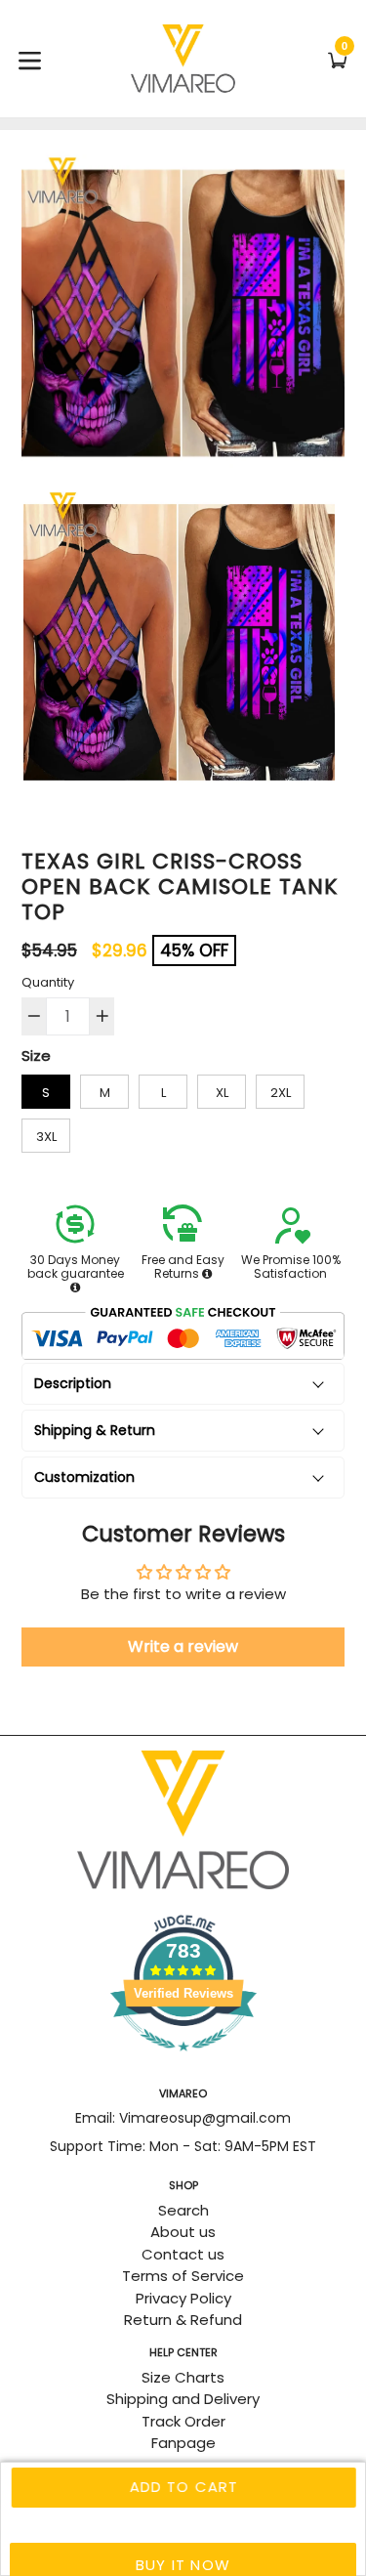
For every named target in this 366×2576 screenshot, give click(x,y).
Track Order (183, 2421)
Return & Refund (183, 2320)
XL (222, 1093)
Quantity (48, 982)
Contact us (183, 2254)
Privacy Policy (183, 2298)
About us (183, 2232)
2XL (281, 1093)
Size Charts (183, 2377)
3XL (46, 1137)
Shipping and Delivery (183, 2399)
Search (183, 2210)
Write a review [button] (183, 1647)
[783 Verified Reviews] (183, 2061)
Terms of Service (183, 2276)
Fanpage (183, 2443)
